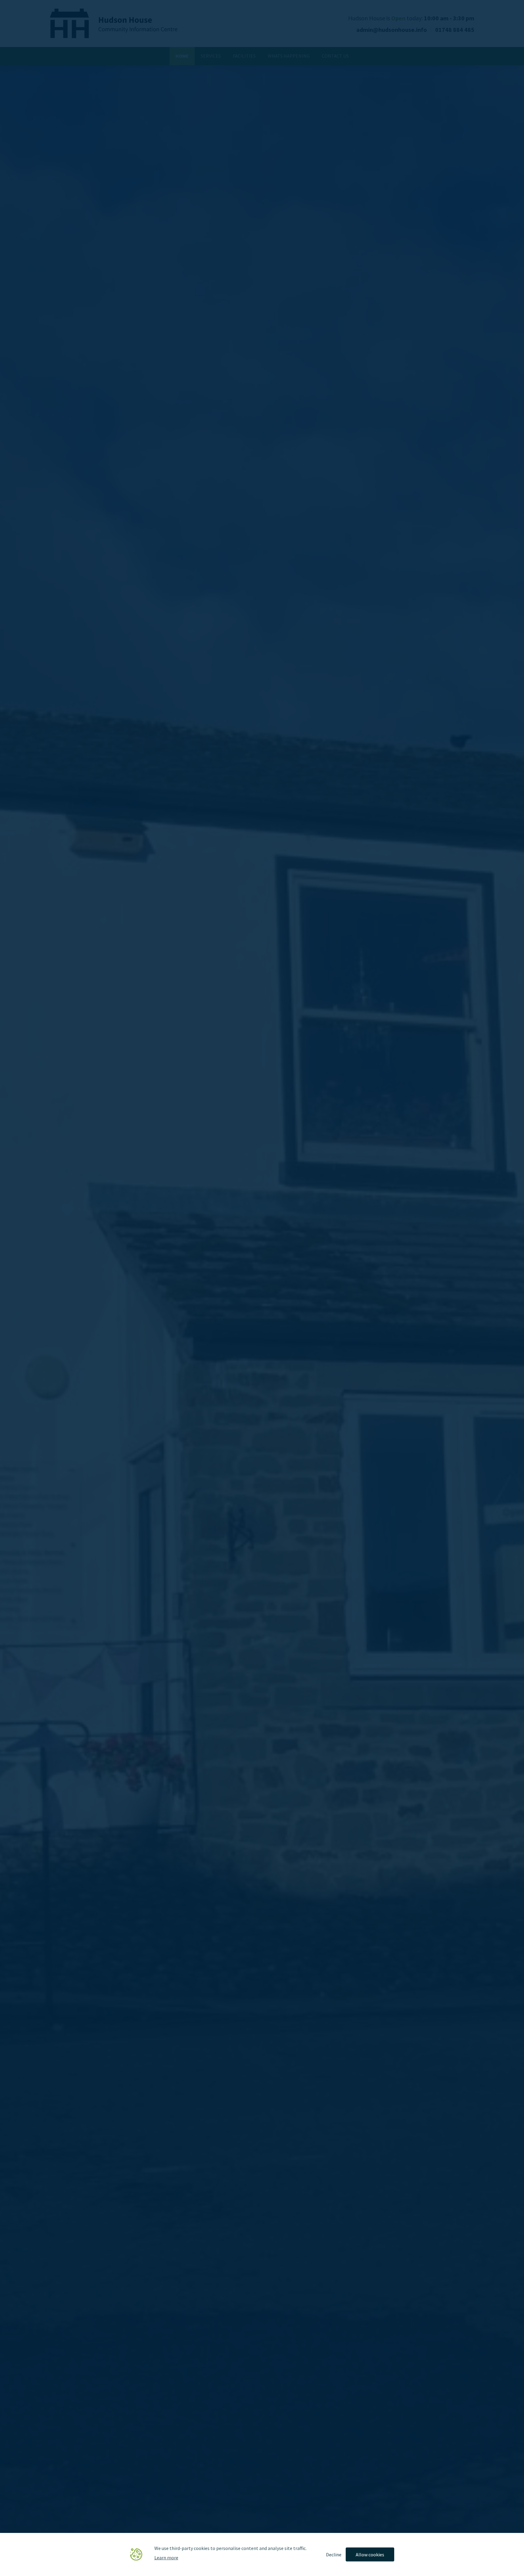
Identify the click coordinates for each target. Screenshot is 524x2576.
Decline (334, 2554)
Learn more (166, 2557)
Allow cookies (370, 2554)
